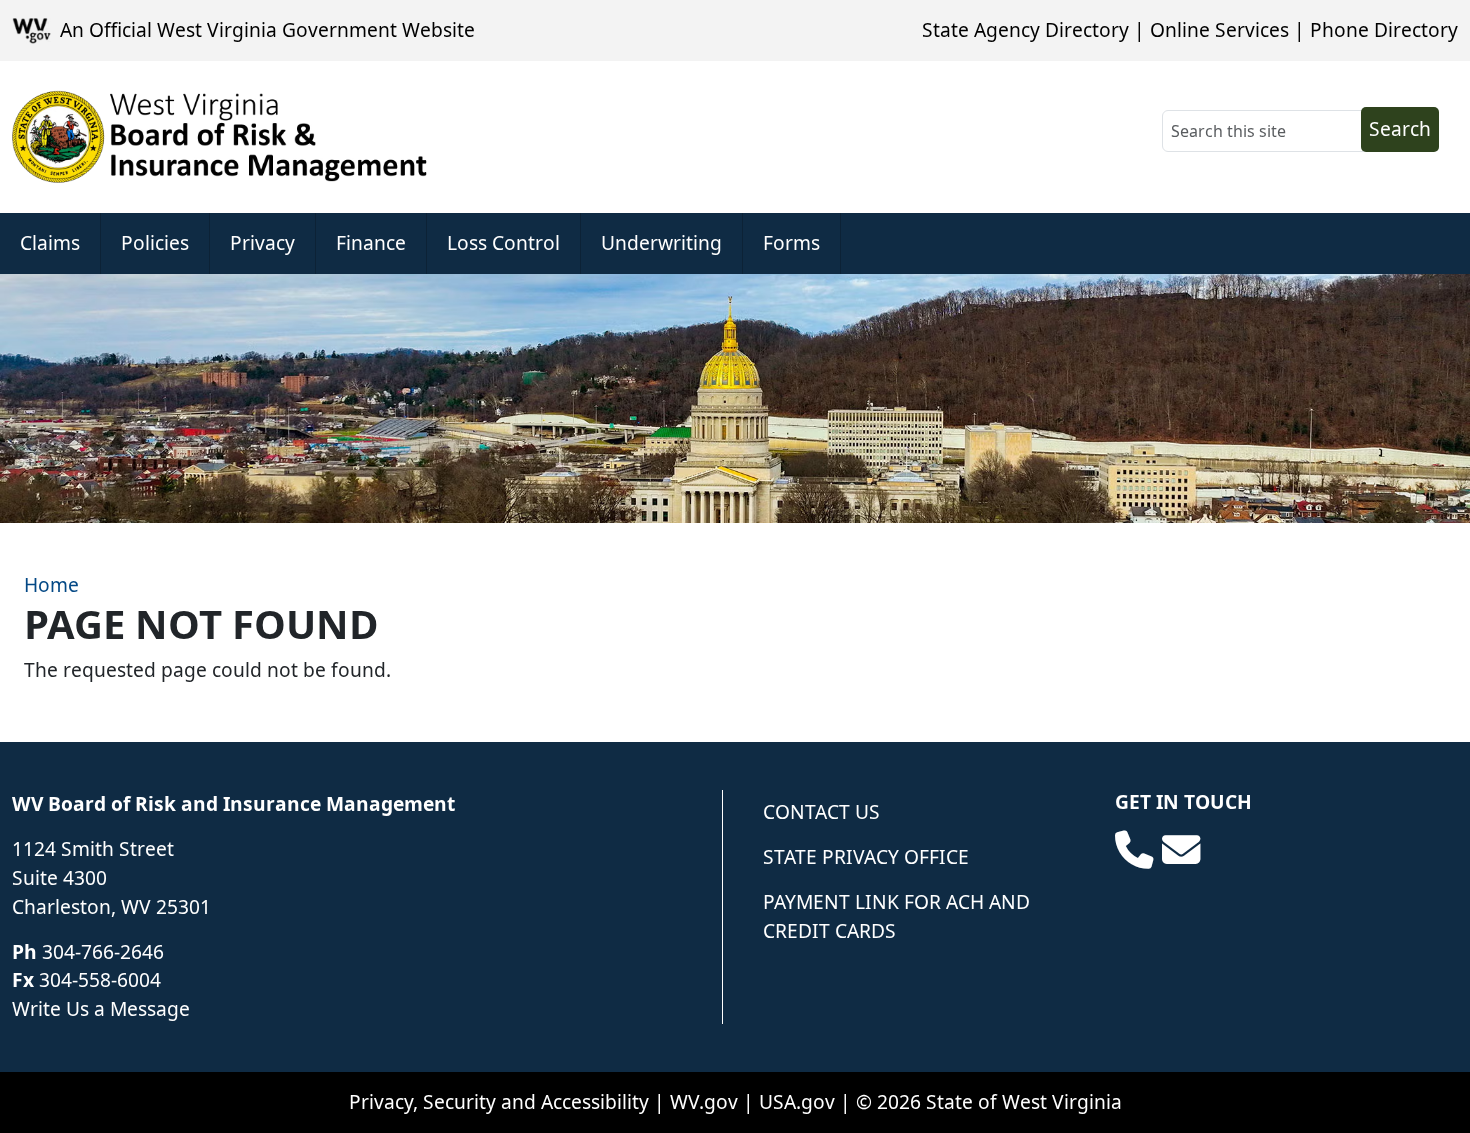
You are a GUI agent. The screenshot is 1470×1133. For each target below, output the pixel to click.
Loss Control (503, 242)
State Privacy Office (866, 856)
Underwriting (661, 242)
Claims (50, 242)
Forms (791, 242)
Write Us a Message (101, 1008)
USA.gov (797, 1101)
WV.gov (704, 1101)
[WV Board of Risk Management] (220, 137)
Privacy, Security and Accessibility (499, 1101)
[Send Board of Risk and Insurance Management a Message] (1181, 850)
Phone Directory (1384, 29)
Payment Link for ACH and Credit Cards (896, 916)
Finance (371, 242)
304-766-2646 (103, 951)
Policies (155, 242)
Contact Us (821, 811)
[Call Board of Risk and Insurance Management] (1134, 850)
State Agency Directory (1025, 29)
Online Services (1219, 29)
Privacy (262, 242)
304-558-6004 (100, 979)
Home (51, 584)
